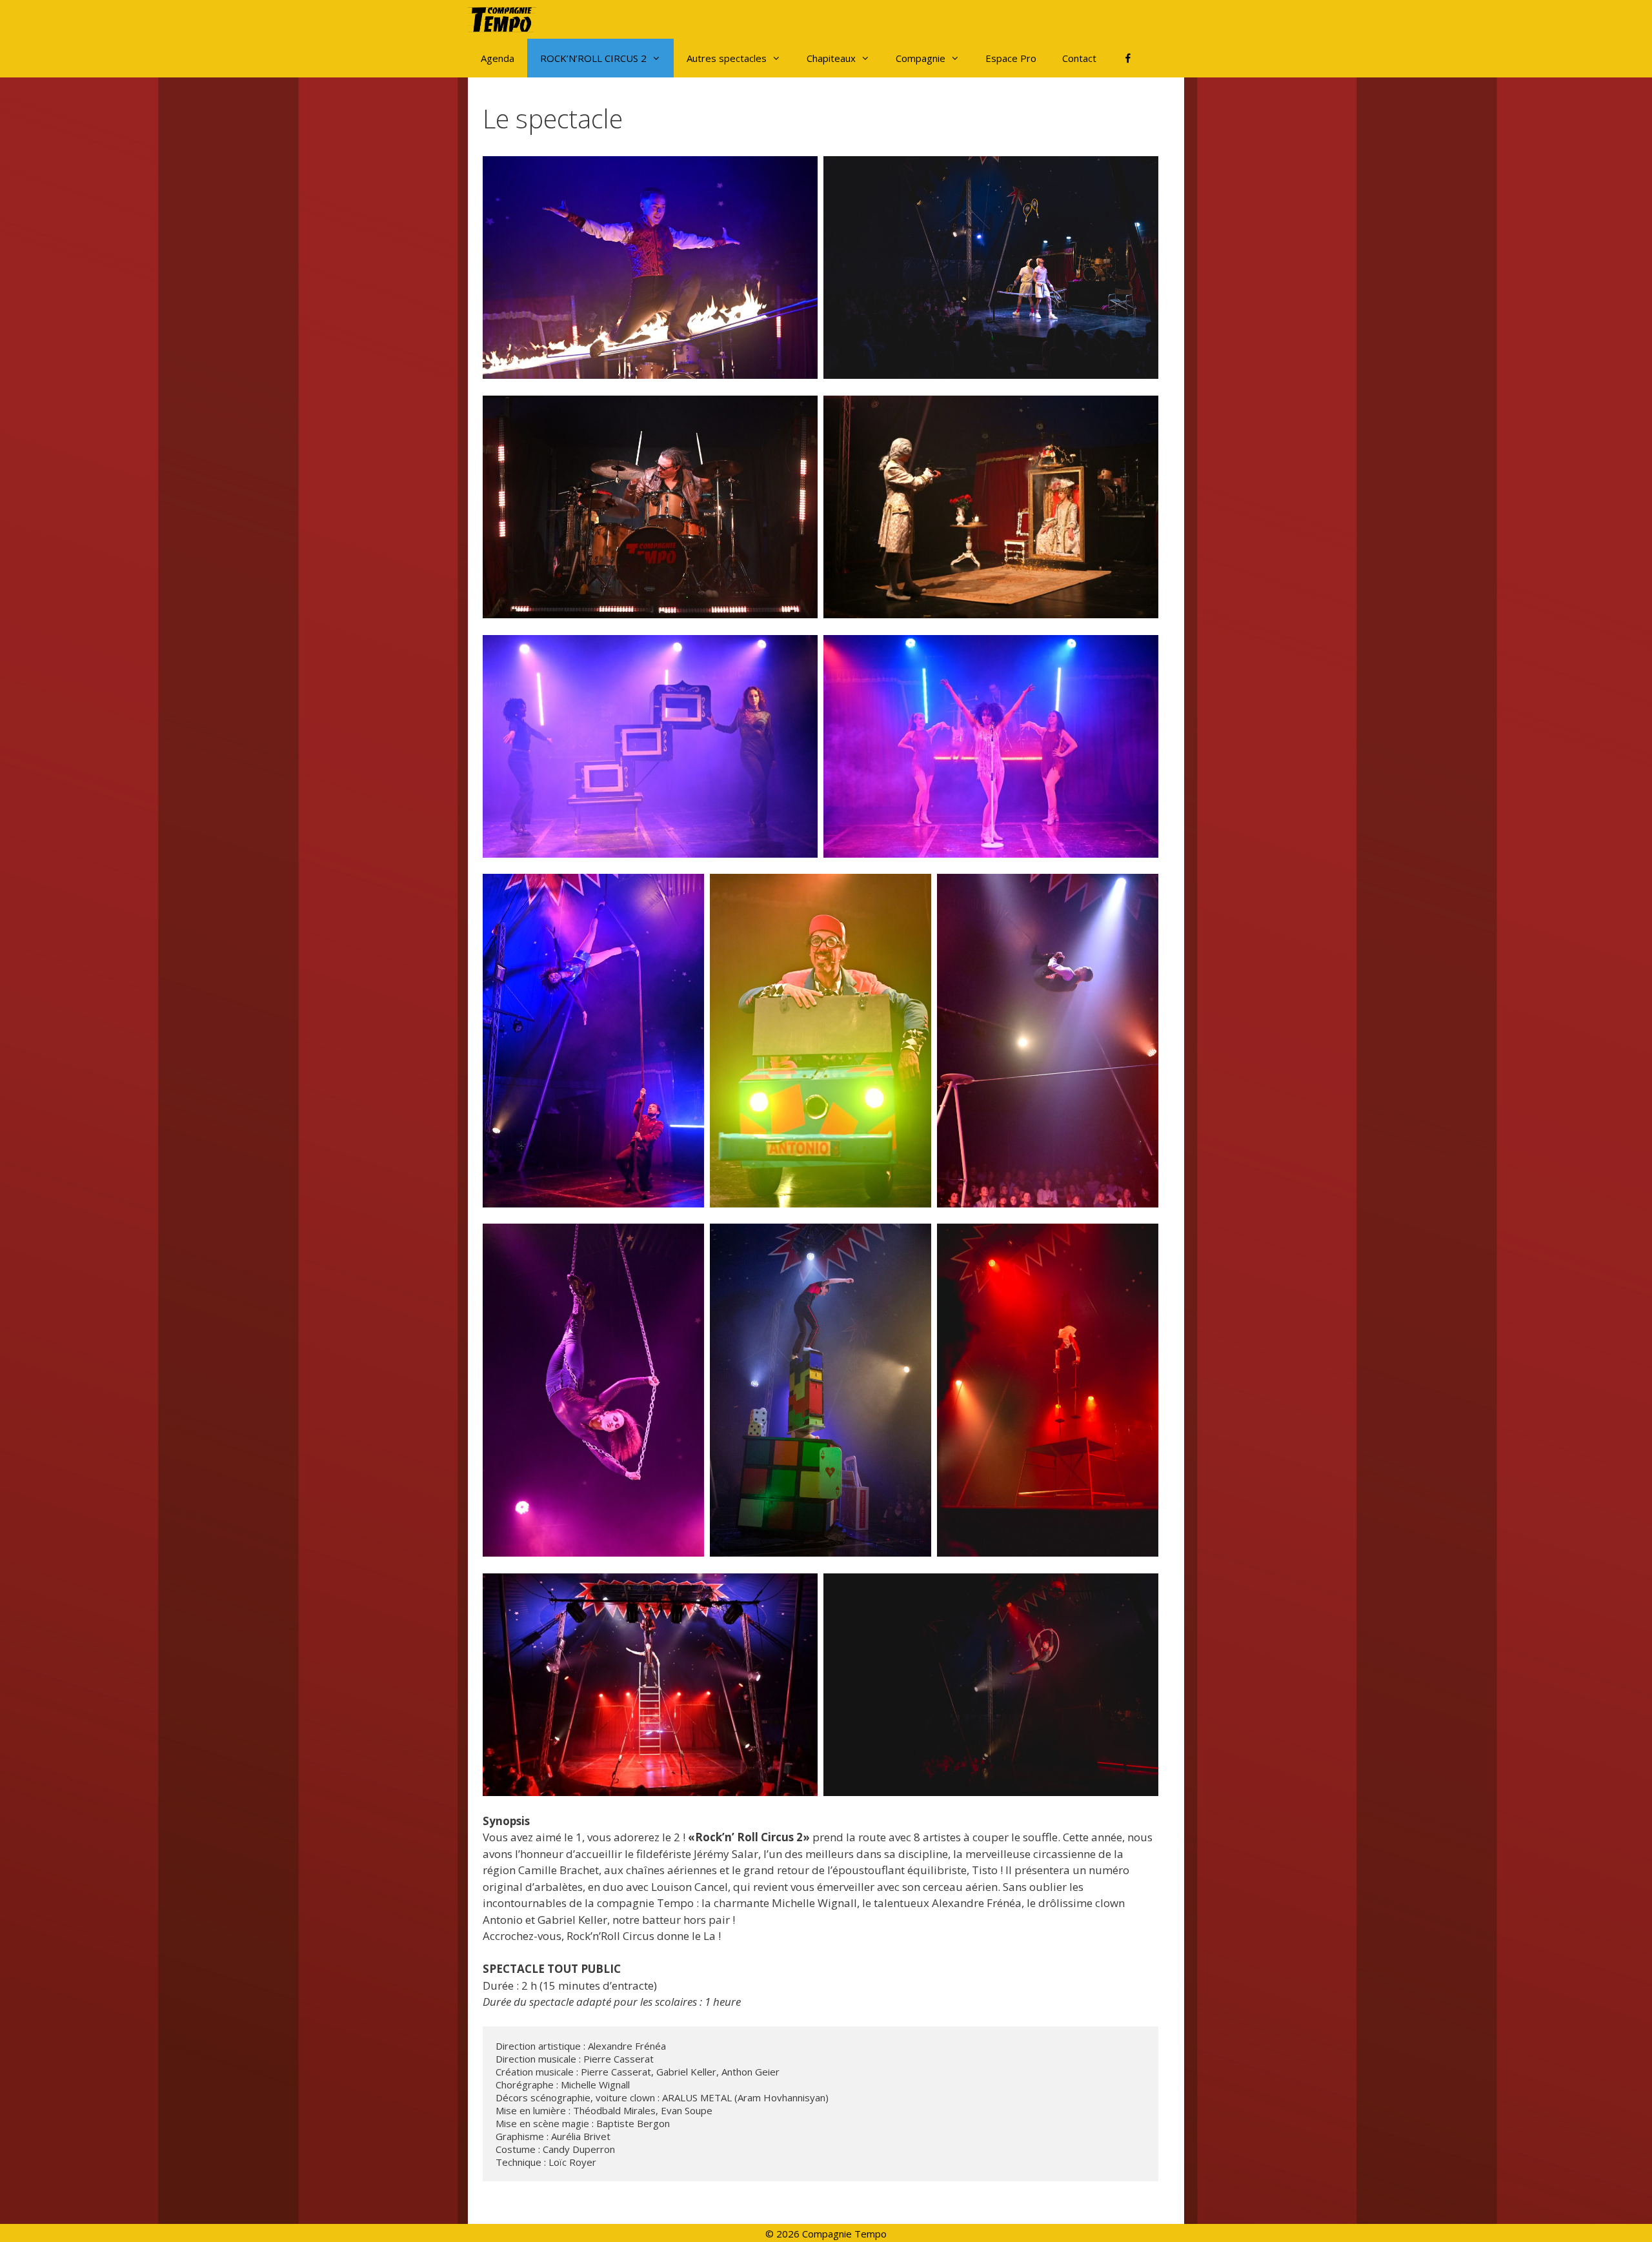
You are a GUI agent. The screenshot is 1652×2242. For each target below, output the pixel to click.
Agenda (498, 58)
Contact (1079, 58)
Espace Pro (1011, 58)
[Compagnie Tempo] (505, 19)
